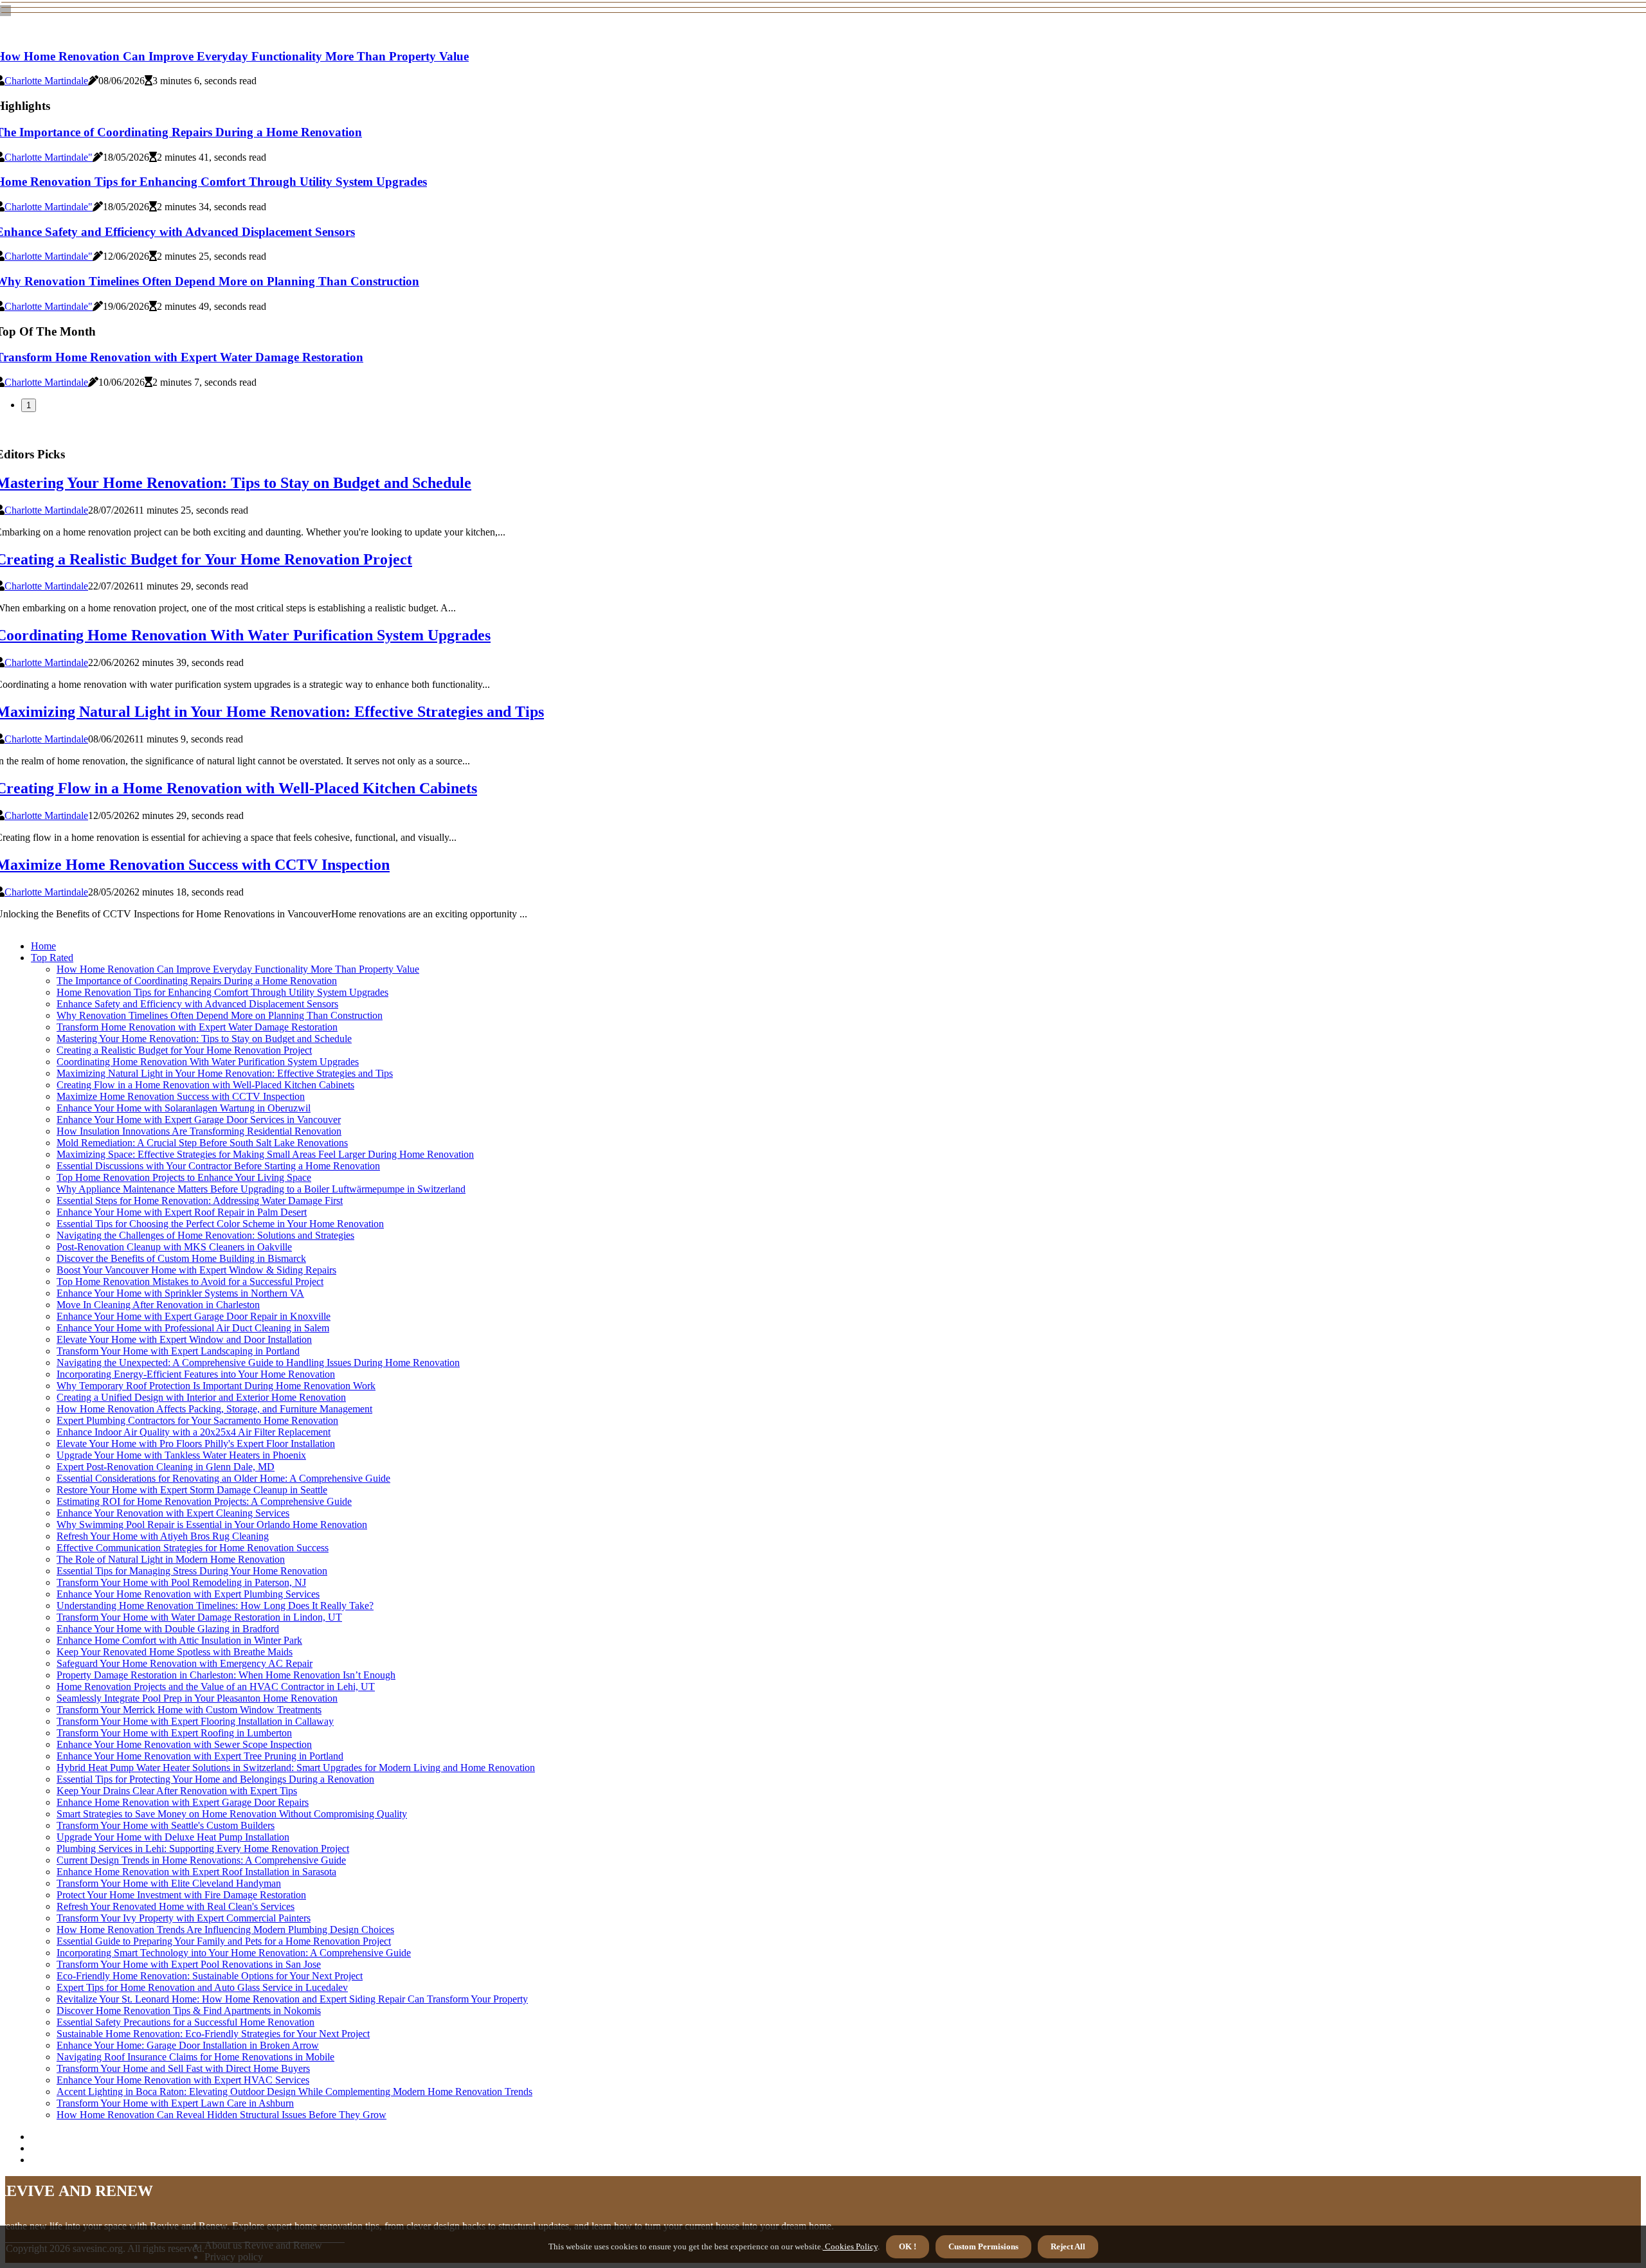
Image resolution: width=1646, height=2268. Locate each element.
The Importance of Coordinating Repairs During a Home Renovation (197, 981)
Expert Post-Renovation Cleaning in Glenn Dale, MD (166, 1467)
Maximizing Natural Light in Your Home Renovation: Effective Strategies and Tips (225, 1073)
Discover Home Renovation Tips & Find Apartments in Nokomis (189, 2011)
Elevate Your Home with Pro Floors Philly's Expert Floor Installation (196, 1444)
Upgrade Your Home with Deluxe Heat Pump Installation (173, 1837)
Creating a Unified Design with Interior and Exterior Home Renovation (201, 1397)
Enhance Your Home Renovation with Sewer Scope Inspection (184, 1744)
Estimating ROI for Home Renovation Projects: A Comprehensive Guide (204, 1501)
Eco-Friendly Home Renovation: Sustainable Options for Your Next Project (210, 1976)
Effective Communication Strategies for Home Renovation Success (193, 1548)
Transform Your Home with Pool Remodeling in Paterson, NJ (181, 1582)
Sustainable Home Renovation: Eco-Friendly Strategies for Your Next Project (213, 2034)
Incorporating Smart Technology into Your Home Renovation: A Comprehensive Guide (234, 1953)
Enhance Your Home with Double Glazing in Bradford (168, 1629)
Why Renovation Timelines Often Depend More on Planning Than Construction (220, 1015)
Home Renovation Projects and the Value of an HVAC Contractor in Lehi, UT (216, 1687)
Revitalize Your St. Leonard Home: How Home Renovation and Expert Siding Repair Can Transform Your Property (292, 1999)
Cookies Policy (850, 2246)
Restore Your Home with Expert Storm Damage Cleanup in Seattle (192, 1490)
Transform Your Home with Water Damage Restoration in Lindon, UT (199, 1617)
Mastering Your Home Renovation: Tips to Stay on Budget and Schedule (204, 1039)
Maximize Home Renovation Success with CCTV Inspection (181, 1096)
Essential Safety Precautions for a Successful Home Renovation (185, 2022)
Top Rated (52, 958)
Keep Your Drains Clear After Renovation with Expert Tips (177, 1791)
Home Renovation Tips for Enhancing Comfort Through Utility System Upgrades (222, 992)
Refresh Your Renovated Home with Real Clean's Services (176, 1906)
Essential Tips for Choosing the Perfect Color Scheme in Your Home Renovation (220, 1224)
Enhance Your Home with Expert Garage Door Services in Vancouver (199, 1120)
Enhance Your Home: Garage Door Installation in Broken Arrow (188, 2045)
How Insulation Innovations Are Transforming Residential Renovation (199, 1131)
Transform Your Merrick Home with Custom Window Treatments (189, 1710)
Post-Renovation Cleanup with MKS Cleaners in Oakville (174, 1247)
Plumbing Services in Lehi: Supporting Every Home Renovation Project (203, 1849)
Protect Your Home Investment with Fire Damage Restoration (181, 1895)
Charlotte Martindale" (49, 157)
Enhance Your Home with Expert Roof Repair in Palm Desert (182, 1212)
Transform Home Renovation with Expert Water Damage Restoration (197, 1027)
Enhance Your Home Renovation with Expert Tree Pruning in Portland (200, 1756)
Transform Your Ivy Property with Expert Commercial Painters (184, 1918)
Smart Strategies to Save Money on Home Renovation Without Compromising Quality (232, 1814)
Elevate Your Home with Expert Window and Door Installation (184, 1339)
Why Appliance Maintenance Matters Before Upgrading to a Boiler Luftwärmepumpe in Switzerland (261, 1189)
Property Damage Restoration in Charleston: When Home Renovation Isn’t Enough (226, 1675)
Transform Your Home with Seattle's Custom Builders (166, 1825)
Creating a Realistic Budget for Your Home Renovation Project (184, 1050)
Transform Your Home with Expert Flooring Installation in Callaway (195, 1721)
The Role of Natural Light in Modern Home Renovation (171, 1559)
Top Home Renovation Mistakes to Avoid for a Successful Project (190, 1282)
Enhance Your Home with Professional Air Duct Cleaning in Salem (193, 1328)
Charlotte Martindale (46, 81)
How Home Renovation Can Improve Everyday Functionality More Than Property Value (238, 969)
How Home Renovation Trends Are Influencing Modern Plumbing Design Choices (225, 1930)
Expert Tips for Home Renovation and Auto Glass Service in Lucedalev (202, 1987)
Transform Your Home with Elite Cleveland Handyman (169, 1883)
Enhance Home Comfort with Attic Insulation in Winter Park (179, 1640)
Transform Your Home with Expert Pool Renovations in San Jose (189, 1964)
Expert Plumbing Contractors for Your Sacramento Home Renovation (197, 1420)
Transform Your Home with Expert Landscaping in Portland (178, 1351)
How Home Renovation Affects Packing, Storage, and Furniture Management (214, 1409)
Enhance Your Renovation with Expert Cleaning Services (173, 1513)
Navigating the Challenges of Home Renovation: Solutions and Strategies (205, 1235)
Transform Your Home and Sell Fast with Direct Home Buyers (183, 2068)
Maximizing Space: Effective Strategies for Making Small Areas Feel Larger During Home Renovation (265, 1154)
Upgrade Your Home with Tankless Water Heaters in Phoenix (181, 1455)
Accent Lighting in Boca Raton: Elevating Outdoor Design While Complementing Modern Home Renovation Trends (294, 2092)
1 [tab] (29, 405)
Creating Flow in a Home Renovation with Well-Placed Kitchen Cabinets (205, 1085)
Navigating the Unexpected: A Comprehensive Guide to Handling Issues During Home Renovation (258, 1363)
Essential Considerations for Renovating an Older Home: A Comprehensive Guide (223, 1478)
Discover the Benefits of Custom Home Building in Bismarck (181, 1258)
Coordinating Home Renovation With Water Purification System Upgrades (208, 1062)
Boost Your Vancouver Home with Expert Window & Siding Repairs (196, 1270)
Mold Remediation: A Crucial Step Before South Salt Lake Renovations (202, 1143)
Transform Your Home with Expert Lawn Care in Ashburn (175, 2103)
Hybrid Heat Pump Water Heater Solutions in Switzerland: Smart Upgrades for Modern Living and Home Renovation (296, 1768)
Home (43, 946)
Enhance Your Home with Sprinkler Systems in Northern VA (180, 1293)
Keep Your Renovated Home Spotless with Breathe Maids (175, 1652)
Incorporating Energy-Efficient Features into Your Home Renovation (196, 1374)
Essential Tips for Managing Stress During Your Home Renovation (192, 1571)
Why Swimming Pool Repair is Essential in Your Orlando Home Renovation (212, 1525)
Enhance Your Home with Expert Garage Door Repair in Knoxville (194, 1316)
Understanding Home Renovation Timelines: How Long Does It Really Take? (215, 1606)
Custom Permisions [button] (983, 2246)
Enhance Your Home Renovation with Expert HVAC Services (183, 2080)
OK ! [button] (908, 2246)
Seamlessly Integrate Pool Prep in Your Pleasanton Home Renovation (197, 1698)
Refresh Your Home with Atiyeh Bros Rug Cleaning (163, 1536)
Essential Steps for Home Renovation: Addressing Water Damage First (200, 1201)
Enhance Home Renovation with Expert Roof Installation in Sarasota (196, 1872)
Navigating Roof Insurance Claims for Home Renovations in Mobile (195, 2057)
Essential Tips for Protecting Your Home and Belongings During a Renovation (215, 1779)
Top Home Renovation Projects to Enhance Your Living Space (184, 1177)
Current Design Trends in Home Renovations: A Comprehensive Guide (201, 1860)
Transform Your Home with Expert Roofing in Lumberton (174, 1733)
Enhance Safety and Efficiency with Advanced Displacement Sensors (197, 1004)
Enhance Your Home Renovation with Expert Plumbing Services (188, 1594)
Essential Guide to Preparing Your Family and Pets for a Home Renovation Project (224, 1941)
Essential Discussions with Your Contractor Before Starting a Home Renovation (218, 1166)
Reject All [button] (1068, 2246)
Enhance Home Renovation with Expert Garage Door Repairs (183, 1802)
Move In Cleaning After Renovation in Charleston (158, 1305)
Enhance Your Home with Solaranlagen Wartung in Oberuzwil (184, 1108)
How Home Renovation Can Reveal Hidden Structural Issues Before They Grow (222, 2115)
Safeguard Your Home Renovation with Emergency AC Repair (185, 1663)
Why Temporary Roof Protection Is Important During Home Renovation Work (216, 1386)
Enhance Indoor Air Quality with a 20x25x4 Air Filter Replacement (194, 1432)
